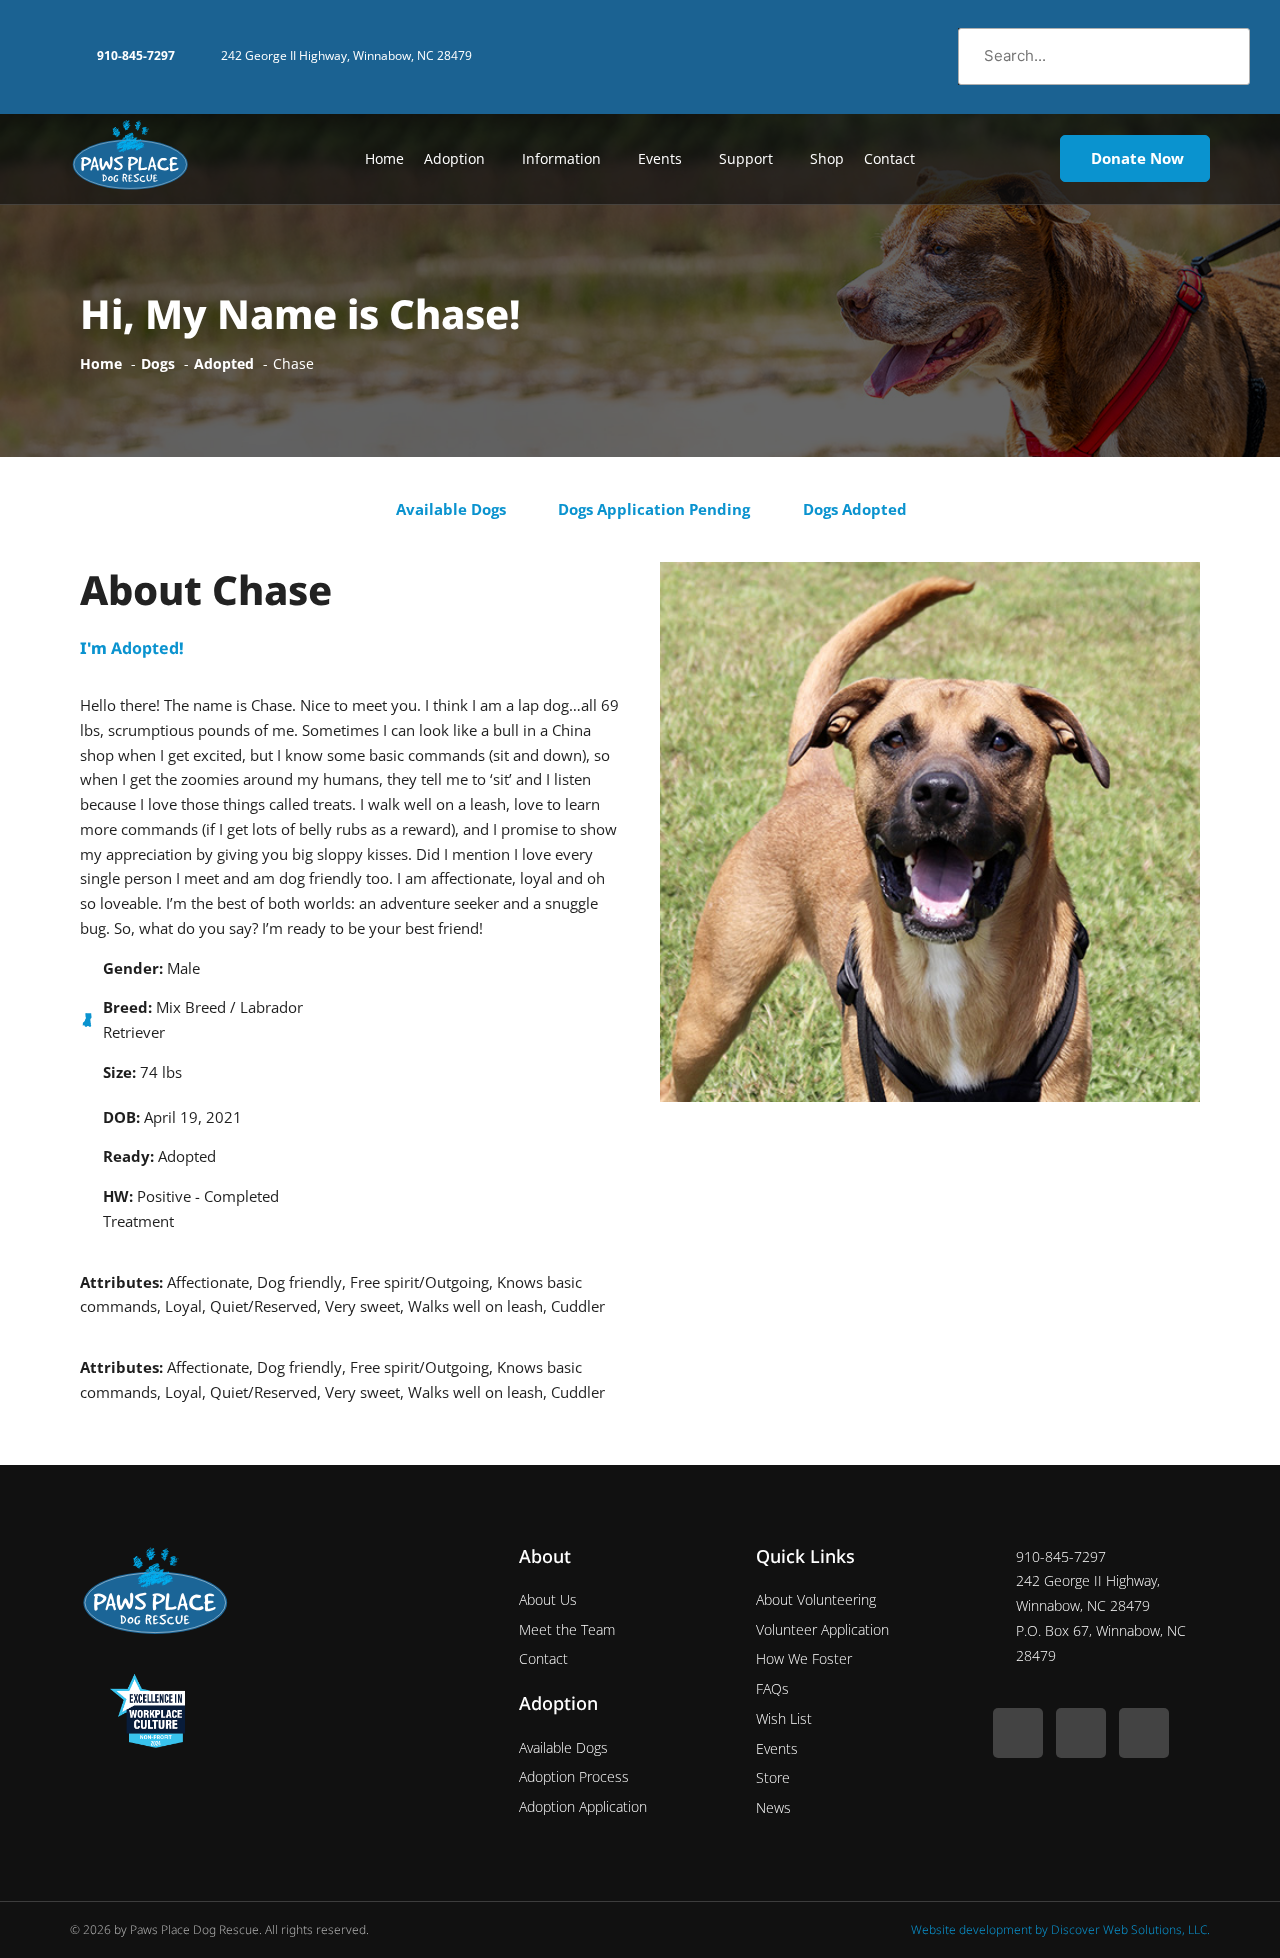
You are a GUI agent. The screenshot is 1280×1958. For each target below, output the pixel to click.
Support (746, 158)
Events (660, 158)
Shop (827, 158)
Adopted (145, 648)
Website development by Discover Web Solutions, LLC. (1060, 1929)
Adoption (454, 158)
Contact (889, 158)
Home (384, 158)
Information (561, 158)
